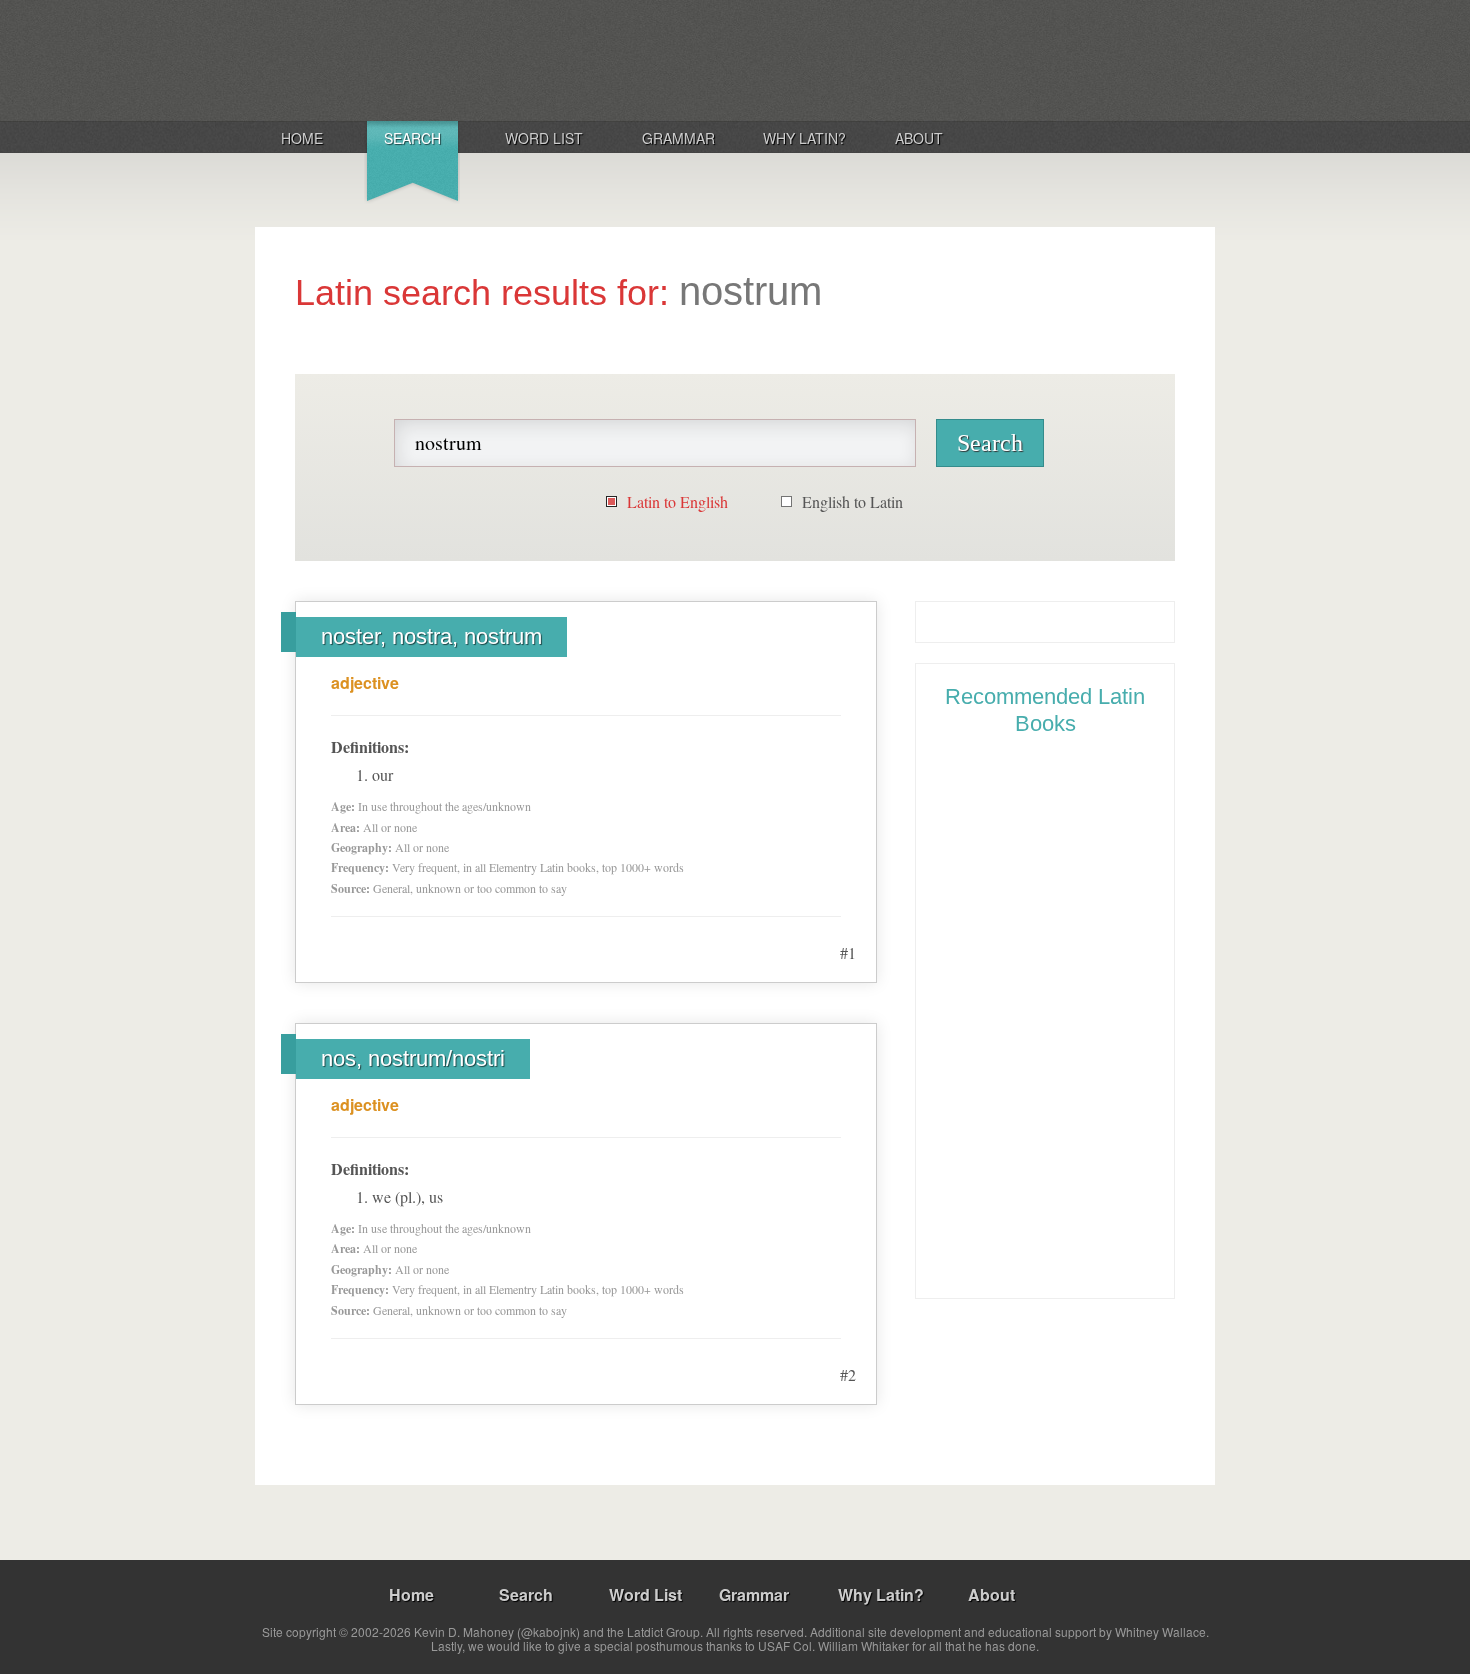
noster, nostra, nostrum (431, 636)
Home (302, 138)
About (919, 138)
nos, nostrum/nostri (413, 1058)
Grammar (678, 138)
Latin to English (677, 501)
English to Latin (852, 501)
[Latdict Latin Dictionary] (518, 59)
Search (412, 138)
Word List (544, 138)
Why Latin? (804, 138)
